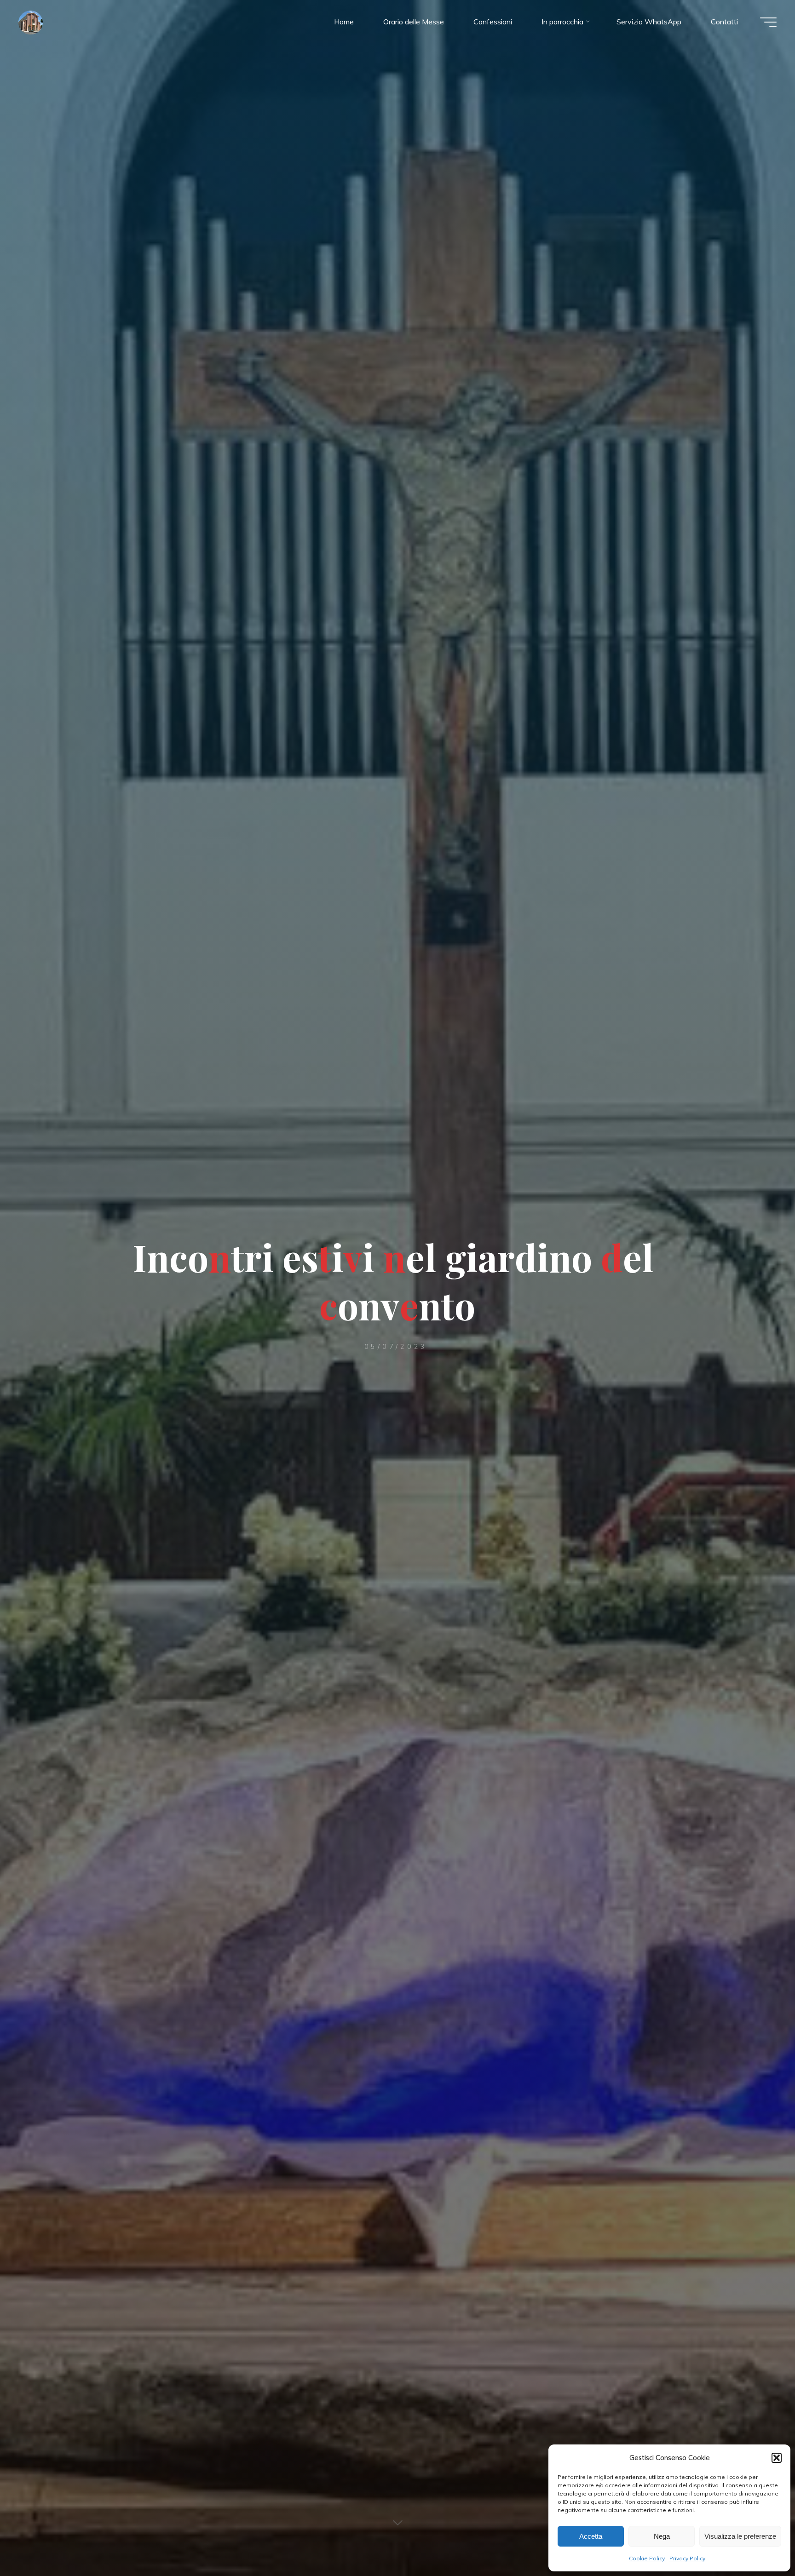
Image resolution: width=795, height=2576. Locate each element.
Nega (662, 2536)
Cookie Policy (647, 2558)
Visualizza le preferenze (740, 2536)
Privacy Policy (687, 2558)
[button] (777, 2458)
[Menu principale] (768, 22)
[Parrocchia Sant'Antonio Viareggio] (31, 22)
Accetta (591, 2536)
